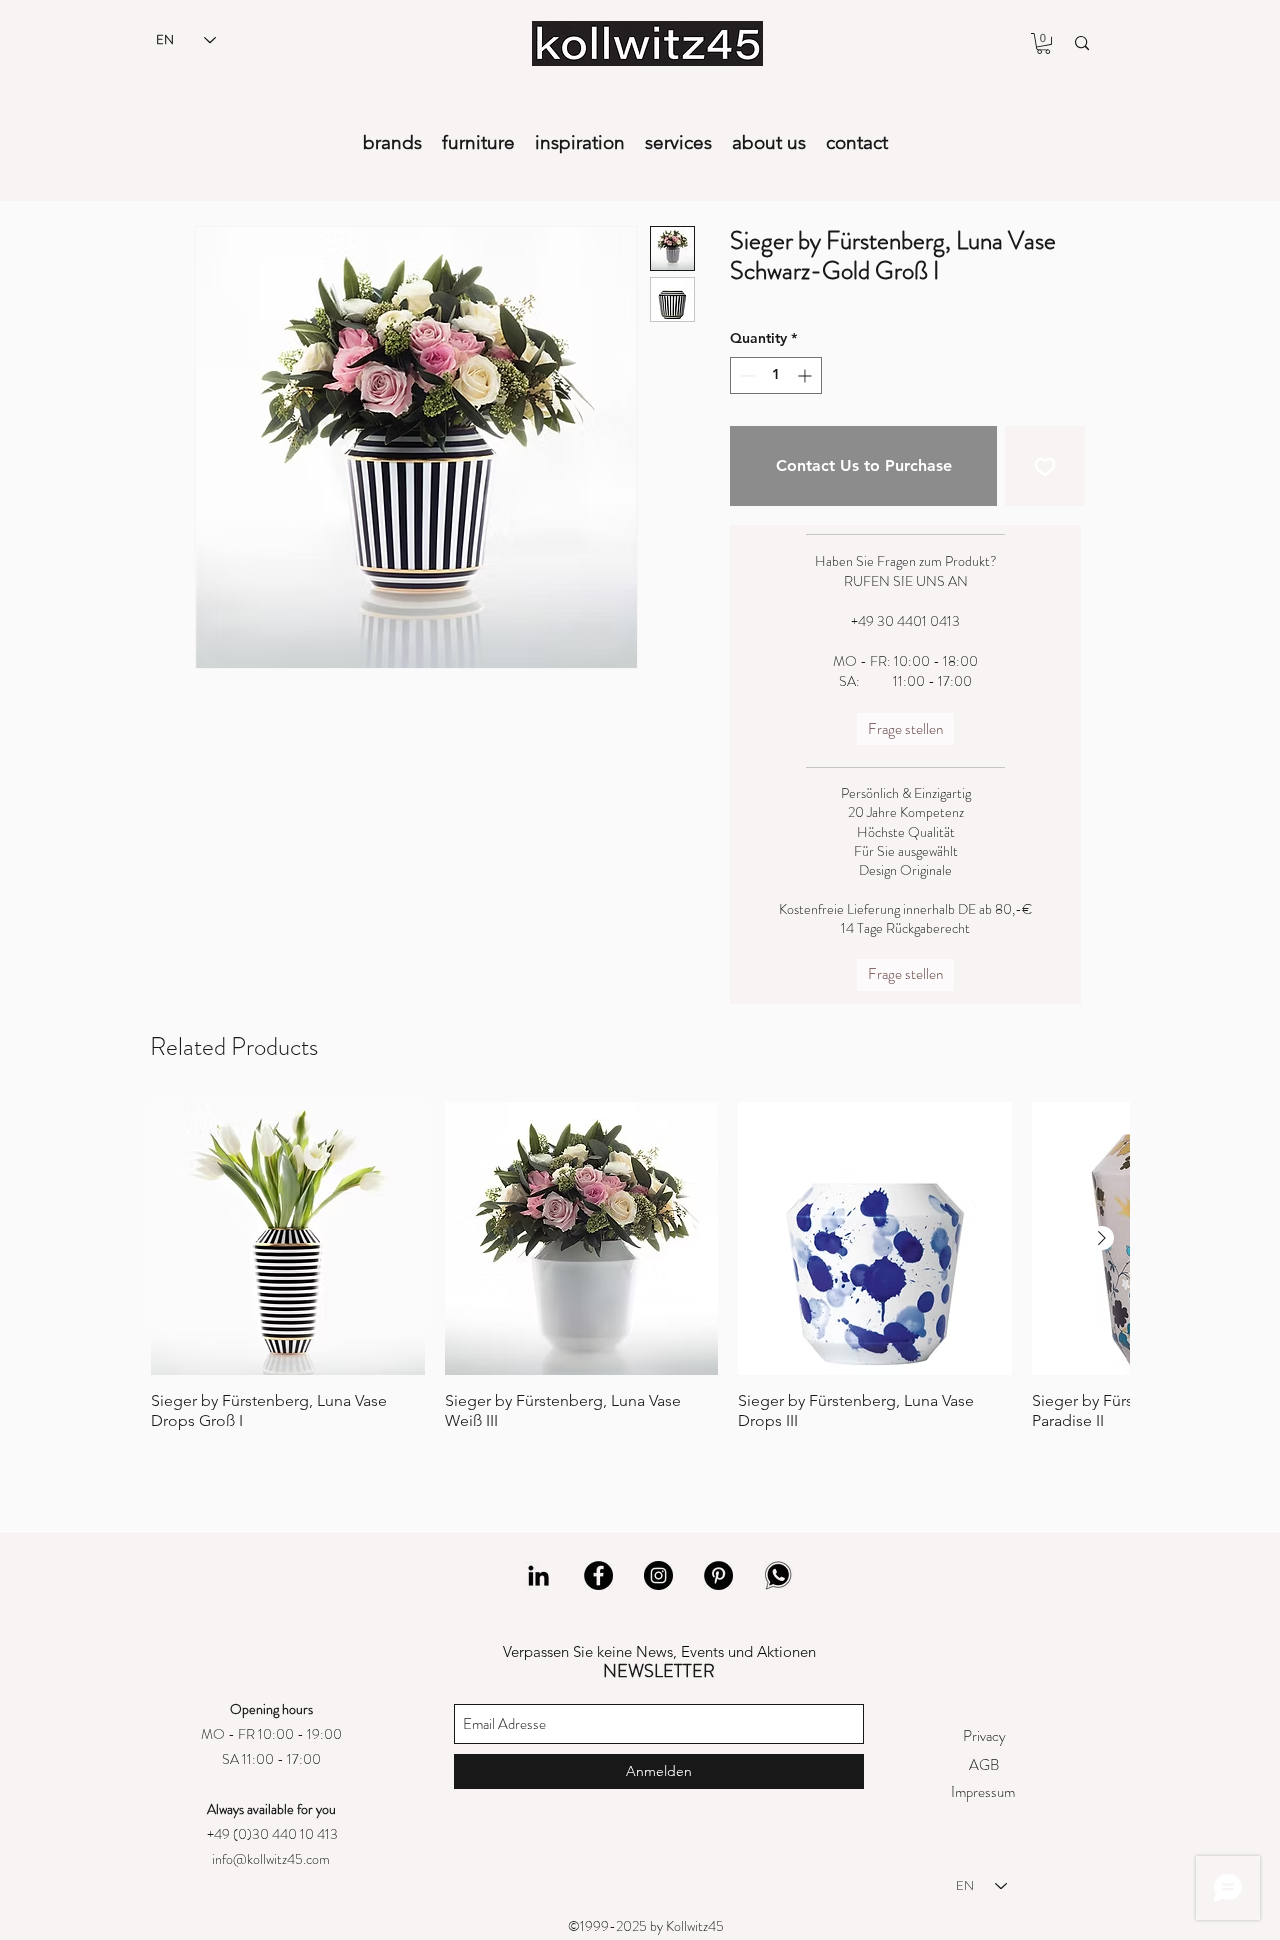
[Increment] (806, 375)
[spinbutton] (776, 375)
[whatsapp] (778, 1575)
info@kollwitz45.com (271, 1859)
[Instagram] (658, 1575)
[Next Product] (1102, 1238)
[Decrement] (745, 375)
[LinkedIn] (538, 1575)
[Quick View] (288, 1239)
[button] (1043, 43)
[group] (640, 1281)
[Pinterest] (718, 1575)
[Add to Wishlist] (1045, 466)
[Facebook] (598, 1575)
